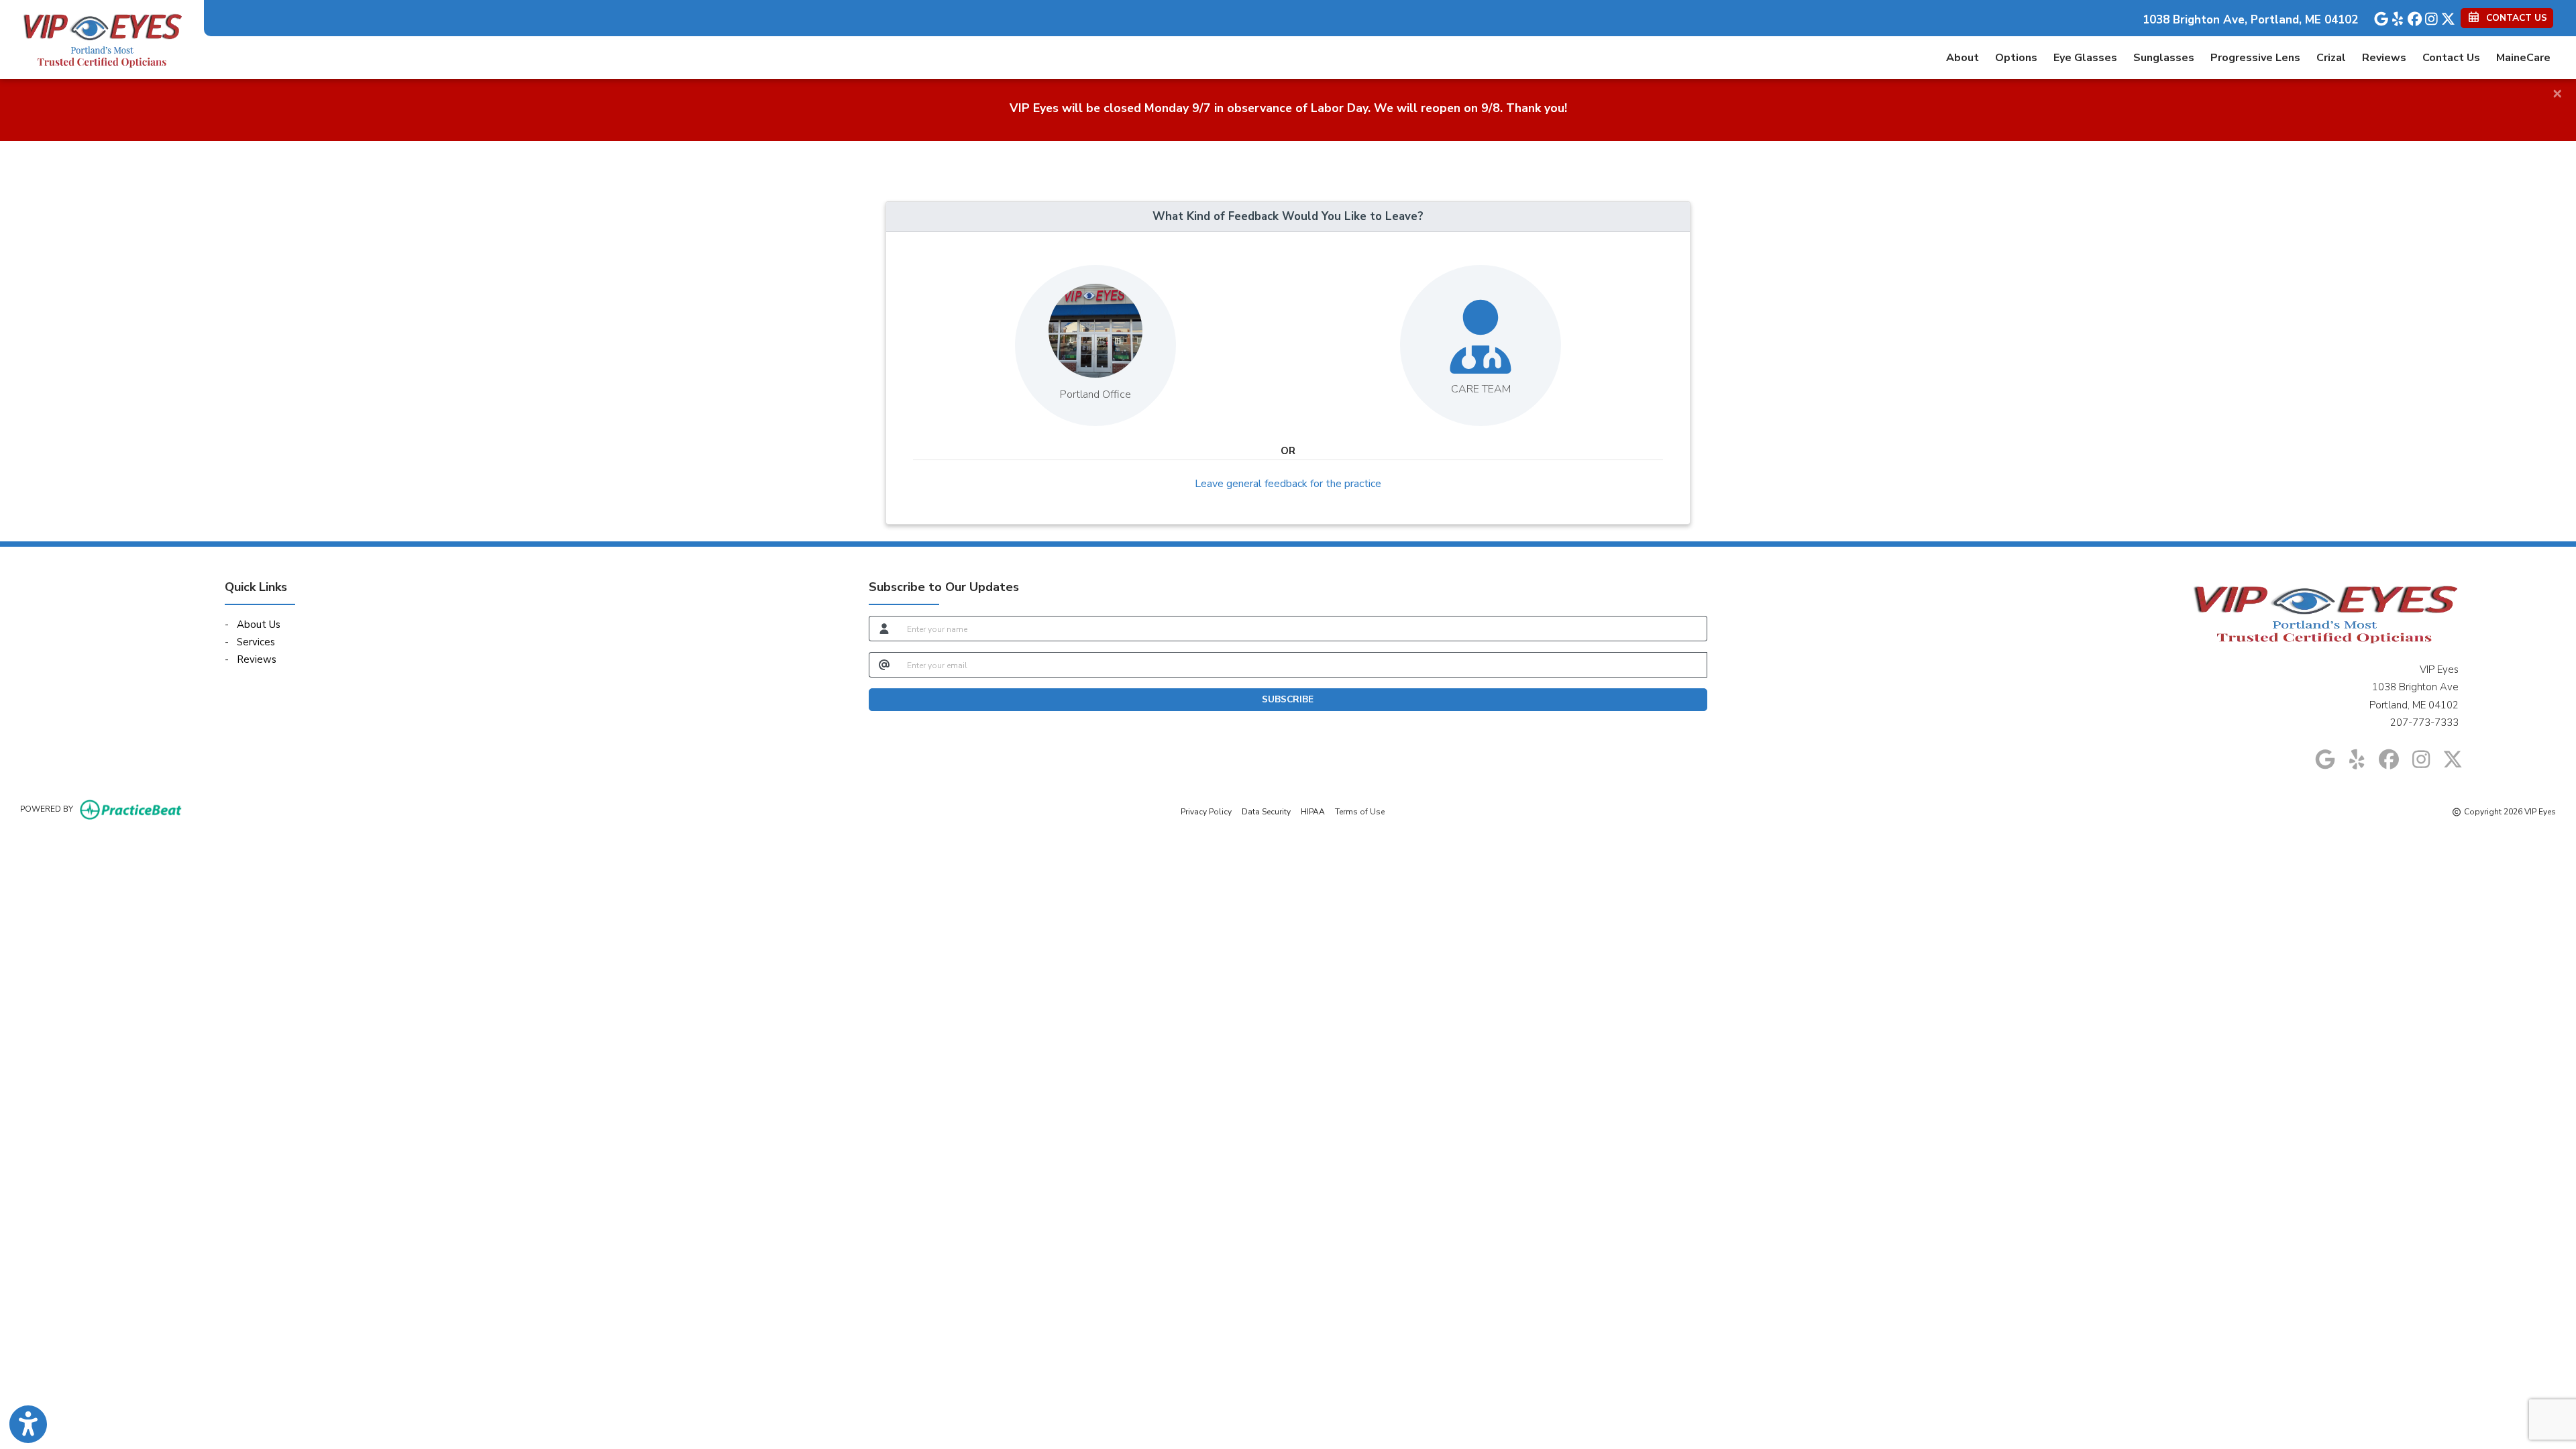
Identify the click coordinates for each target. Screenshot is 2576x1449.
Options (2016, 58)
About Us (259, 625)
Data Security (1266, 811)
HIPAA (1313, 811)
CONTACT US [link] (2514, 18)
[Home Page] (102, 39)
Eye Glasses (2085, 58)
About (1963, 58)
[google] (2377, 16)
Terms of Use (1360, 811)
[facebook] (2411, 16)
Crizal (2331, 58)
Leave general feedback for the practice (1288, 484)
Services (256, 642)
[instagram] (2427, 16)
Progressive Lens (2255, 58)
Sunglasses (2164, 58)
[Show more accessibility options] (28, 1424)
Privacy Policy (1206, 811)
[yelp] (2394, 16)
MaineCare (2523, 58)
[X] (2444, 16)
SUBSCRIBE (1288, 699)
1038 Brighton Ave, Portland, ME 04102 (2250, 20)
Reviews (2384, 58)
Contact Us (2451, 58)
